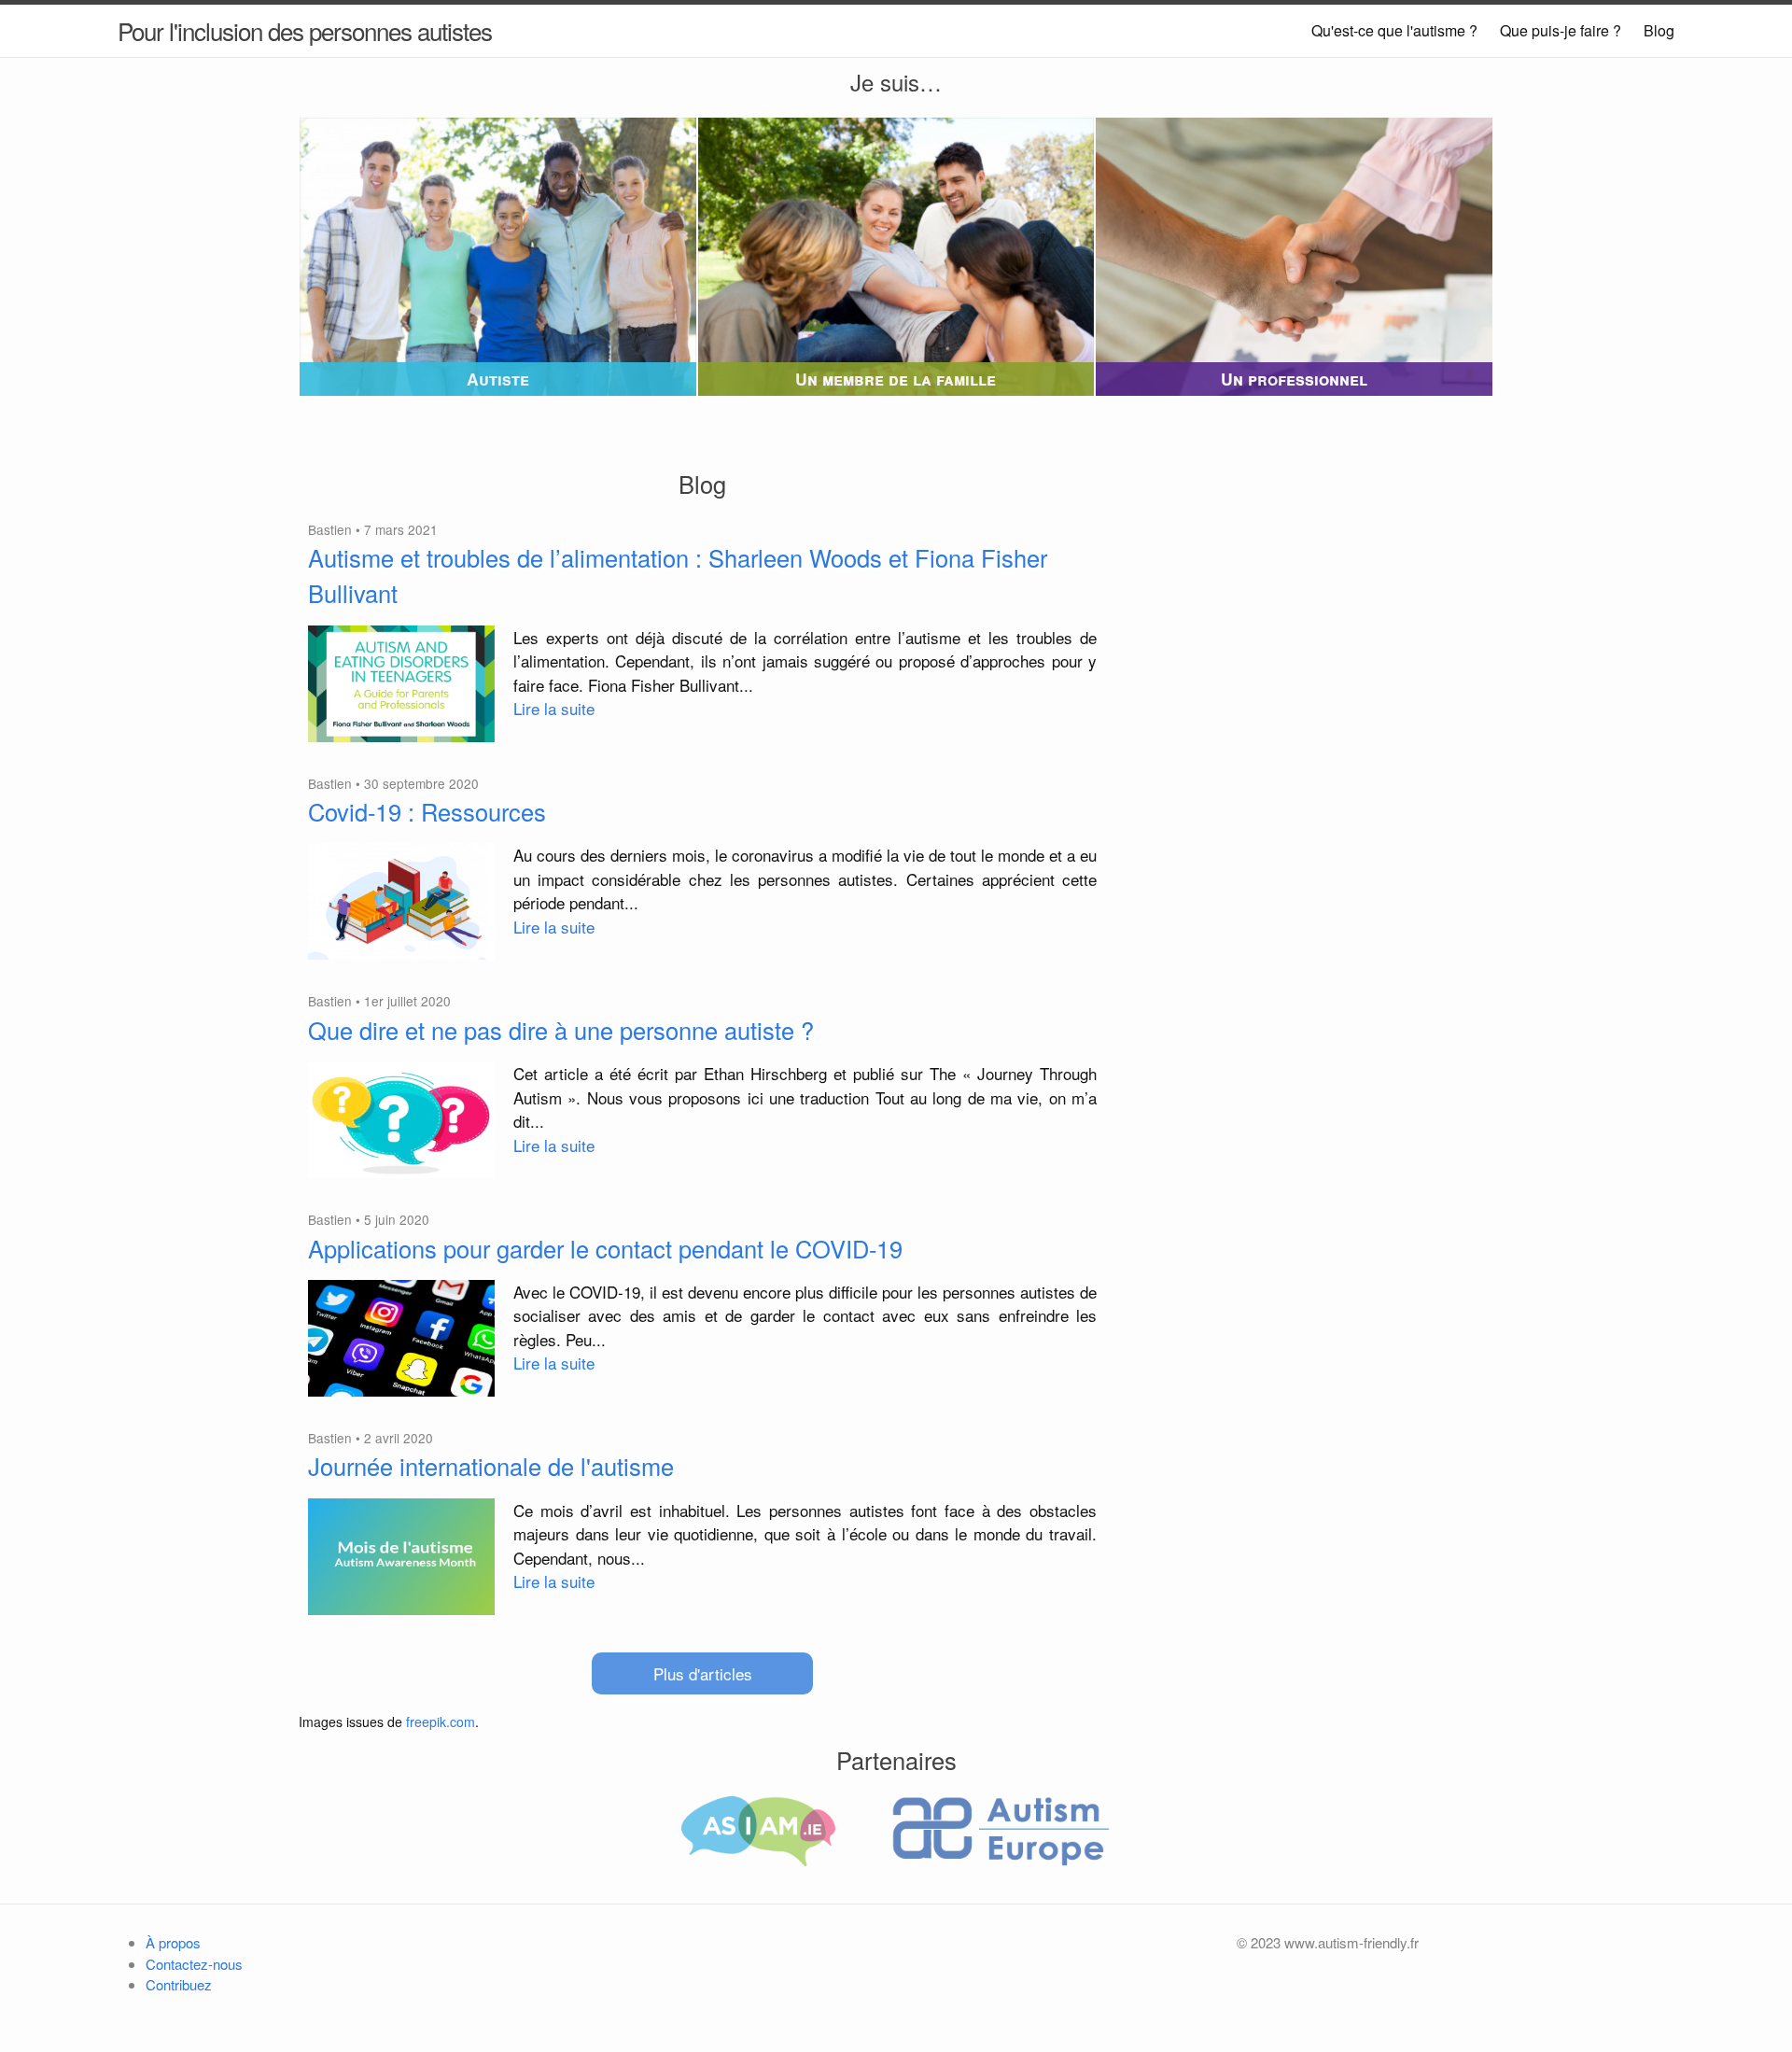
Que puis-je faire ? (1561, 30)
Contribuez (179, 1984)
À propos (173, 1942)
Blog (1659, 30)
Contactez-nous (194, 1964)
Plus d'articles (703, 1673)
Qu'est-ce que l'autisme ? (1394, 30)
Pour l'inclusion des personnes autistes (305, 30)
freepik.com (441, 1722)
